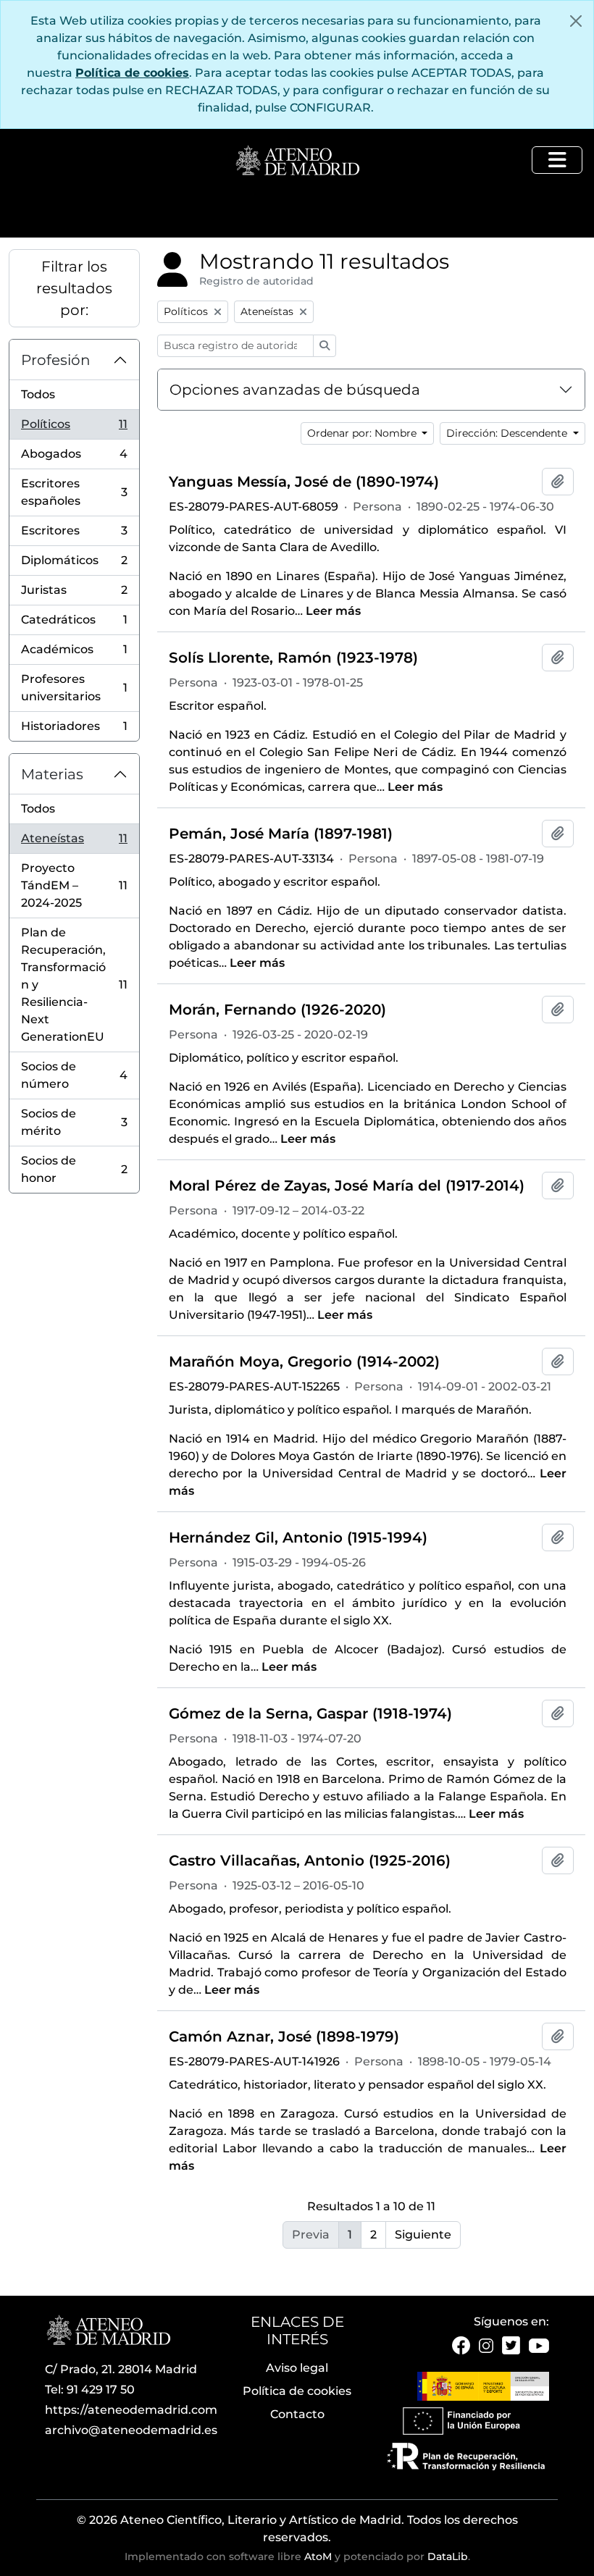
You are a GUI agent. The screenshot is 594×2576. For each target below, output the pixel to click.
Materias (52, 774)
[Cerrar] (576, 21)
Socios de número (74, 1075)
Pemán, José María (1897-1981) (281, 834)
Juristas (74, 594)
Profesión (56, 360)
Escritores (74, 535)
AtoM (318, 2556)
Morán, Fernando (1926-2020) (277, 1010)
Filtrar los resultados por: (74, 288)
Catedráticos (74, 624)
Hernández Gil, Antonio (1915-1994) (298, 1537)
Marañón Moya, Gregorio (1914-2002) (304, 1362)
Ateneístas (74, 843)
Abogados (74, 458)
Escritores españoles (74, 492)
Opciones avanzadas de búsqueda (295, 390)
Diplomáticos (74, 565)
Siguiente (423, 2235)
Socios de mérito (74, 1122)
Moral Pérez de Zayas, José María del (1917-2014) (347, 1186)
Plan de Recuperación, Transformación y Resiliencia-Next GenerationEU (74, 985)
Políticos (74, 428)
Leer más (333, 611)
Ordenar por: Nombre (363, 433)
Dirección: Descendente (508, 433)
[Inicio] (297, 161)
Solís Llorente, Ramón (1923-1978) (293, 658)
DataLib (448, 2556)
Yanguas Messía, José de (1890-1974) (304, 482)
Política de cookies (132, 73)
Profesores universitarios (74, 688)
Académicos (74, 654)
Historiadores (74, 730)
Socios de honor (74, 1169)
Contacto (297, 2414)
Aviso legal (297, 2368)
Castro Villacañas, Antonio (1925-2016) (310, 1860)
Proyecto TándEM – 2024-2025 (74, 885)
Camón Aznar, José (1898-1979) (284, 2036)
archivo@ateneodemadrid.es (131, 2430)
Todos (38, 394)
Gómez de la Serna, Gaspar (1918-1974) (310, 1713)
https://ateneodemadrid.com (131, 2410)
